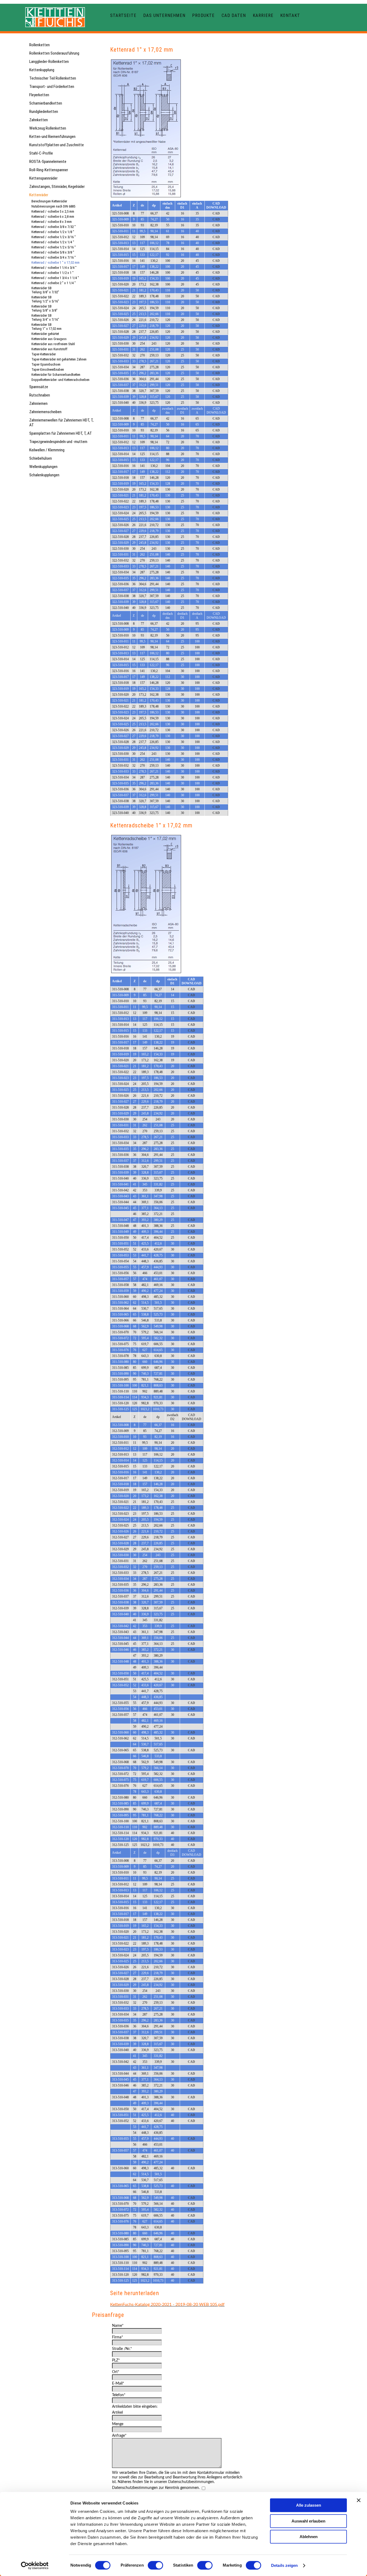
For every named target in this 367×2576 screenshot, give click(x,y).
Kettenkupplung (42, 70)
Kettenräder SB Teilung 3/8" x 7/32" (45, 290)
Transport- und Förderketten (52, 87)
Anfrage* (119, 2436)
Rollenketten (39, 45)
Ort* (116, 2372)
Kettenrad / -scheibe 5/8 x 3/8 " (53, 252)
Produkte (203, 15)
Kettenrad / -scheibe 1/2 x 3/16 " (54, 237)
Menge (118, 2424)
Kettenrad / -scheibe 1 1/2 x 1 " (53, 273)
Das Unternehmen (164, 15)
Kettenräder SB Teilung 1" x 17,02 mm (46, 327)
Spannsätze (39, 387)
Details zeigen (284, 2565)
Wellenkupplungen (43, 467)
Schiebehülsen (41, 458)
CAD (216, 213)
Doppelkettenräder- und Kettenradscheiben (60, 380)
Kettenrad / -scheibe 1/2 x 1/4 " (53, 242)
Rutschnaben (40, 395)
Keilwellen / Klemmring (47, 450)
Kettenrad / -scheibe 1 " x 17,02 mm (55, 262)
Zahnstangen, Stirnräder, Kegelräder (57, 187)
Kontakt (290, 15)
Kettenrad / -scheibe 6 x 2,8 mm (53, 217)
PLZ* (116, 2360)
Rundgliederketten (44, 112)
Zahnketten (39, 120)
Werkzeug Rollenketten (48, 128)
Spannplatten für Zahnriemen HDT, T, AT (61, 433)
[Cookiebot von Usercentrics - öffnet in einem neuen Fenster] (35, 2566)
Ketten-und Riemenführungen (52, 137)
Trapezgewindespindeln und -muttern (58, 442)
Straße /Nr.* (122, 2349)
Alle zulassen (309, 2505)
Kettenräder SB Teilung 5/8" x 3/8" (44, 308)
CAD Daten (234, 15)
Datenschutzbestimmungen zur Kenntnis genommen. (156, 2488)
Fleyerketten (39, 95)
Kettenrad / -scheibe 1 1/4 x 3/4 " (54, 268)
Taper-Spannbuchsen (46, 364)
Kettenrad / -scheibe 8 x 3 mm (52, 222)
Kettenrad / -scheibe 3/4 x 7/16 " (54, 257)
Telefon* (119, 2395)
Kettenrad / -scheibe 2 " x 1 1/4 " (54, 283)
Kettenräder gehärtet (45, 334)
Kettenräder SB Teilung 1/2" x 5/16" (45, 299)
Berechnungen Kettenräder (49, 201)
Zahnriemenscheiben (45, 412)
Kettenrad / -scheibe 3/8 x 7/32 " (54, 227)
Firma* (118, 2337)
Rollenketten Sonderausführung (54, 53)
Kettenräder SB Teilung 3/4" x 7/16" (45, 317)
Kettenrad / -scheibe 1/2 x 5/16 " (54, 247)
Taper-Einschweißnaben (48, 369)
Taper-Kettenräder (44, 354)
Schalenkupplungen (44, 475)
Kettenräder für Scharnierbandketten (56, 375)
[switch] (155, 2565)
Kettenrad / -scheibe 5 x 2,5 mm (53, 211)
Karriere (263, 15)
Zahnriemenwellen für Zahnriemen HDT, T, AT (61, 423)
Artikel (117, 2413)
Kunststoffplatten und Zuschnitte (57, 145)
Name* (118, 2326)
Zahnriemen (38, 403)
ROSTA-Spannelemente (48, 162)
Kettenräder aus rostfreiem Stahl (53, 344)
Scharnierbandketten (46, 103)
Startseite (123, 15)
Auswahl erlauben (308, 2521)
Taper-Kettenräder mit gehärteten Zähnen (59, 359)
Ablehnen (309, 2537)
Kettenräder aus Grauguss (49, 339)
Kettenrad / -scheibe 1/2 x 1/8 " (53, 232)
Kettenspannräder (43, 178)
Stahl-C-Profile (41, 153)
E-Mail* (118, 2384)
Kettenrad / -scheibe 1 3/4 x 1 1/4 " (55, 278)
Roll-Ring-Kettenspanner (49, 170)
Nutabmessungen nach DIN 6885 (53, 206)
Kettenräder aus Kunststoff (49, 349)
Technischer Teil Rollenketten (53, 78)
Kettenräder (39, 195)
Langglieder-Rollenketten (49, 62)
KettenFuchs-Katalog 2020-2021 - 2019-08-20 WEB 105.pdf (167, 2305)
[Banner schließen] (359, 2500)
